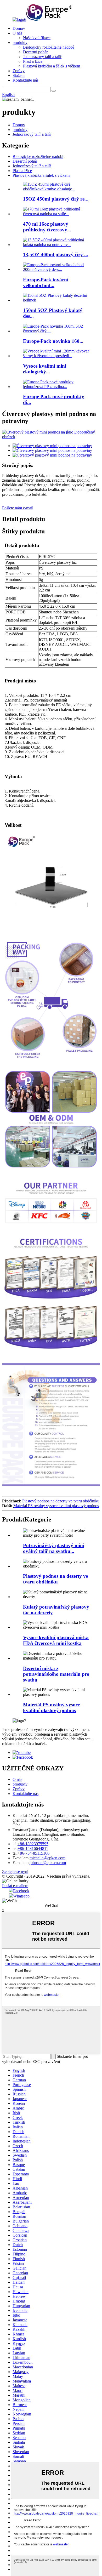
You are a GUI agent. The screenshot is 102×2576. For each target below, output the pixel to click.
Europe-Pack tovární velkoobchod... (46, 283)
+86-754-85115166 (33, 1853)
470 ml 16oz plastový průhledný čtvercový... (47, 227)
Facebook (21, 1891)
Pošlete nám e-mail (18, 508)
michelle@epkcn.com (47, 1858)
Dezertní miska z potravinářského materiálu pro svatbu (56, 1674)
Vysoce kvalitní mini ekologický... (45, 369)
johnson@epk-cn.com (48, 1863)
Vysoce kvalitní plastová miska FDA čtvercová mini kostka (56, 1640)
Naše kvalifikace (37, 38)
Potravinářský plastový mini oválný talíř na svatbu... (54, 1548)
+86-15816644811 (33, 1848)
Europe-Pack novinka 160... (53, 341)
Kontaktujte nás (25, 80)
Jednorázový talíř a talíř (42, 57)
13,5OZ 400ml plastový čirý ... (56, 255)
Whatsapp (21, 1896)
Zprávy (19, 71)
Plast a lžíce (33, 61)
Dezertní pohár (35, 52)
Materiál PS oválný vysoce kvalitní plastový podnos (56, 1506)
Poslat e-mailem (15, 1886)
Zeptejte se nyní (15, 1871)
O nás (17, 33)
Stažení (19, 75)
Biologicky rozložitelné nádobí (48, 47)
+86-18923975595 (33, 1844)
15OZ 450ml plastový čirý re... (56, 199)
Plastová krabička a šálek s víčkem (52, 66)
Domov (19, 28)
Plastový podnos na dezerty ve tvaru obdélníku (61, 1501)
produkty (20, 42)
